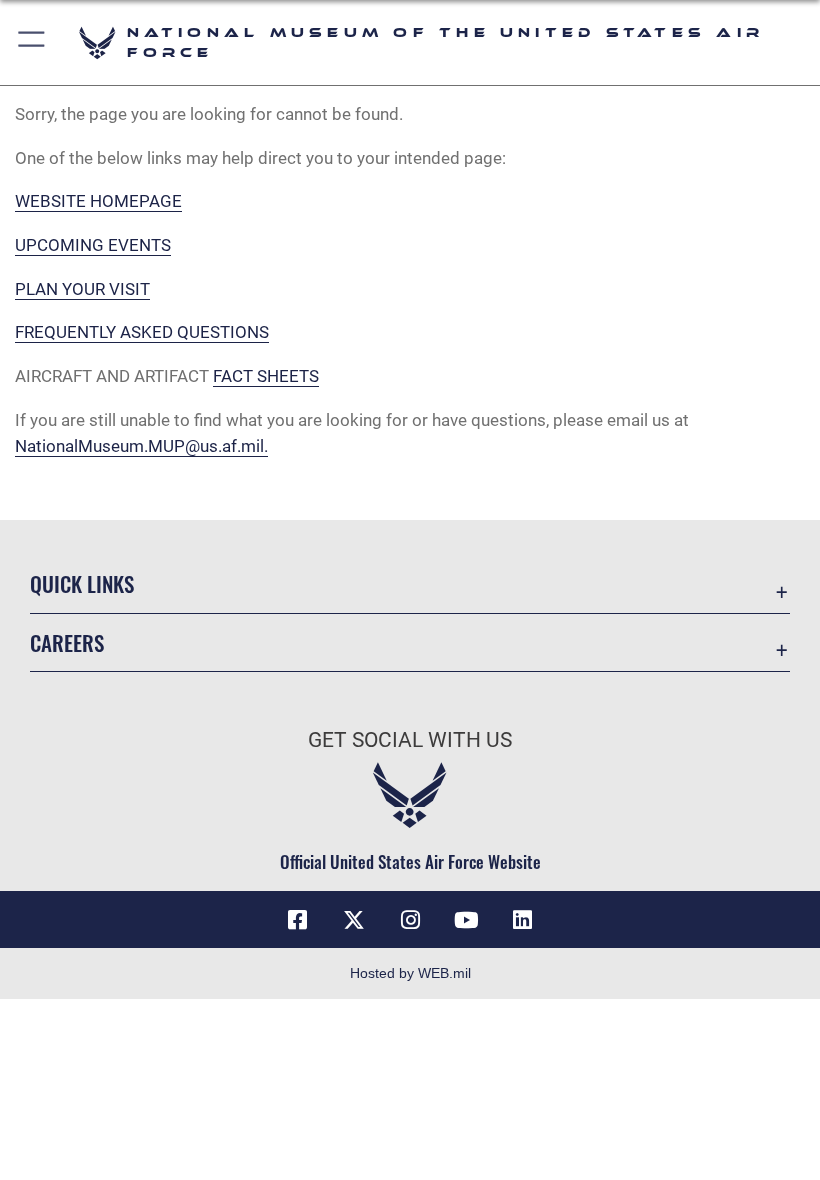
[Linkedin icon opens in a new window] (522, 920)
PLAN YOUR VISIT (82, 289)
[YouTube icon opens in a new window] (466, 920)
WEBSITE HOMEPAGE (98, 201)
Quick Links (82, 583)
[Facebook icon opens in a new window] (298, 920)
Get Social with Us (410, 740)
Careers (67, 642)
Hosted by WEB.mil (410, 973)
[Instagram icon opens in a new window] (410, 920)
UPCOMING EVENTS (93, 245)
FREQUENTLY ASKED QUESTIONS (142, 332)
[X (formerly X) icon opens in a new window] (354, 920)
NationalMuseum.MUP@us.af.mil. (141, 446)
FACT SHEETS (266, 376)
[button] (32, 42)
